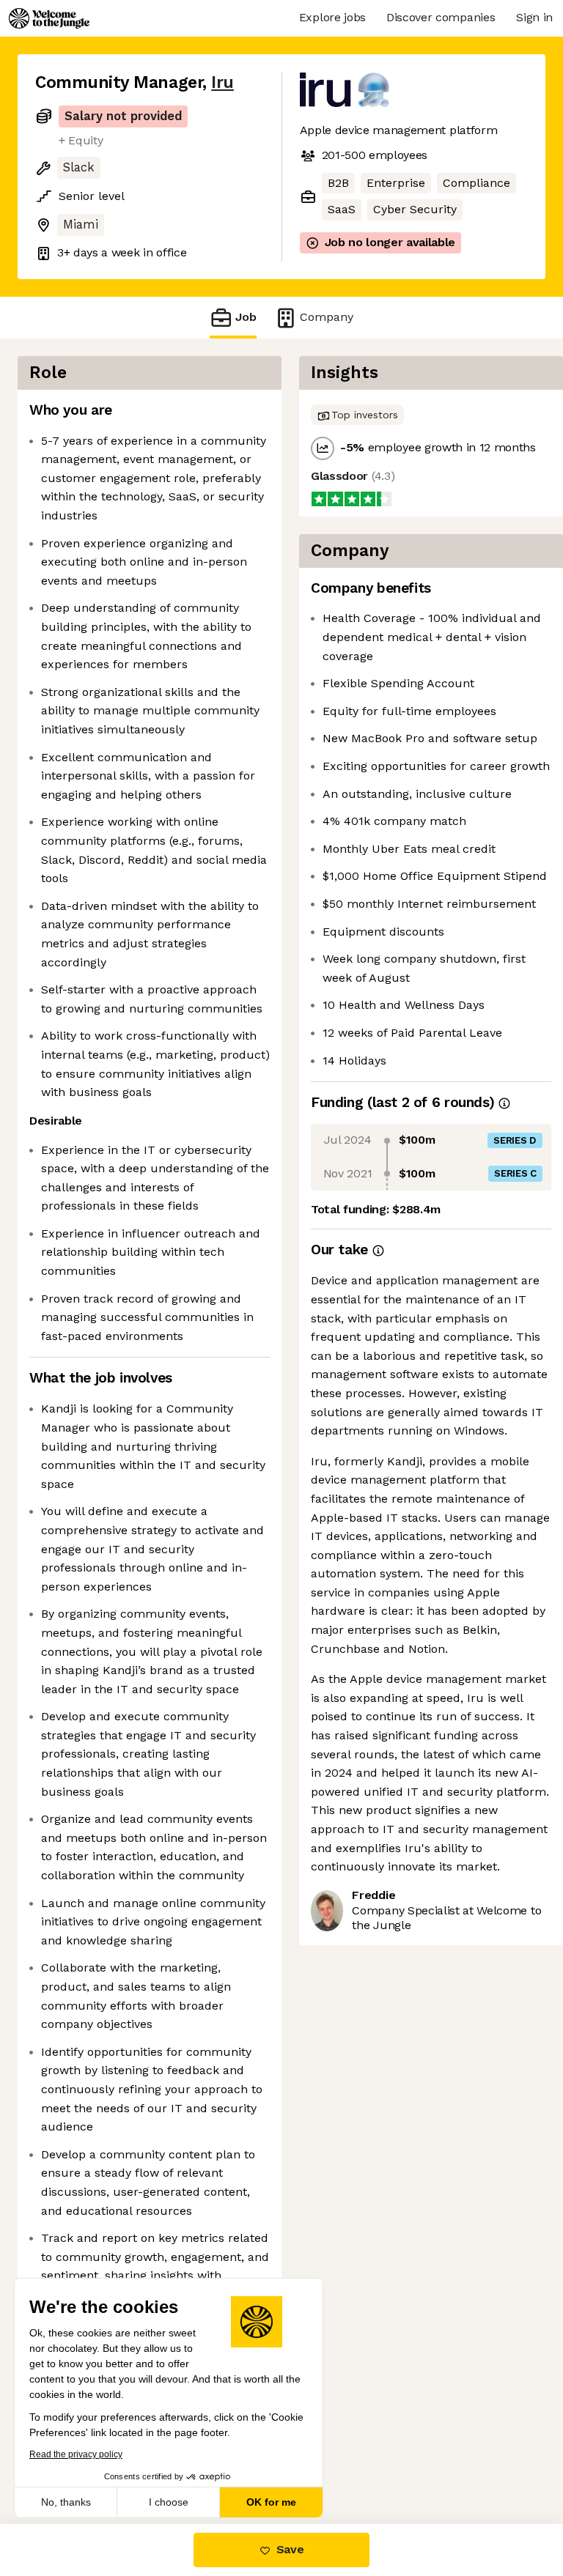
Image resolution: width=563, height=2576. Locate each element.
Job (246, 317)
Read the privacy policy (76, 2454)
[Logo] (49, 18)
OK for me (271, 2502)
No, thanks (66, 2502)
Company (327, 317)
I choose (169, 2502)
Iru (222, 82)
